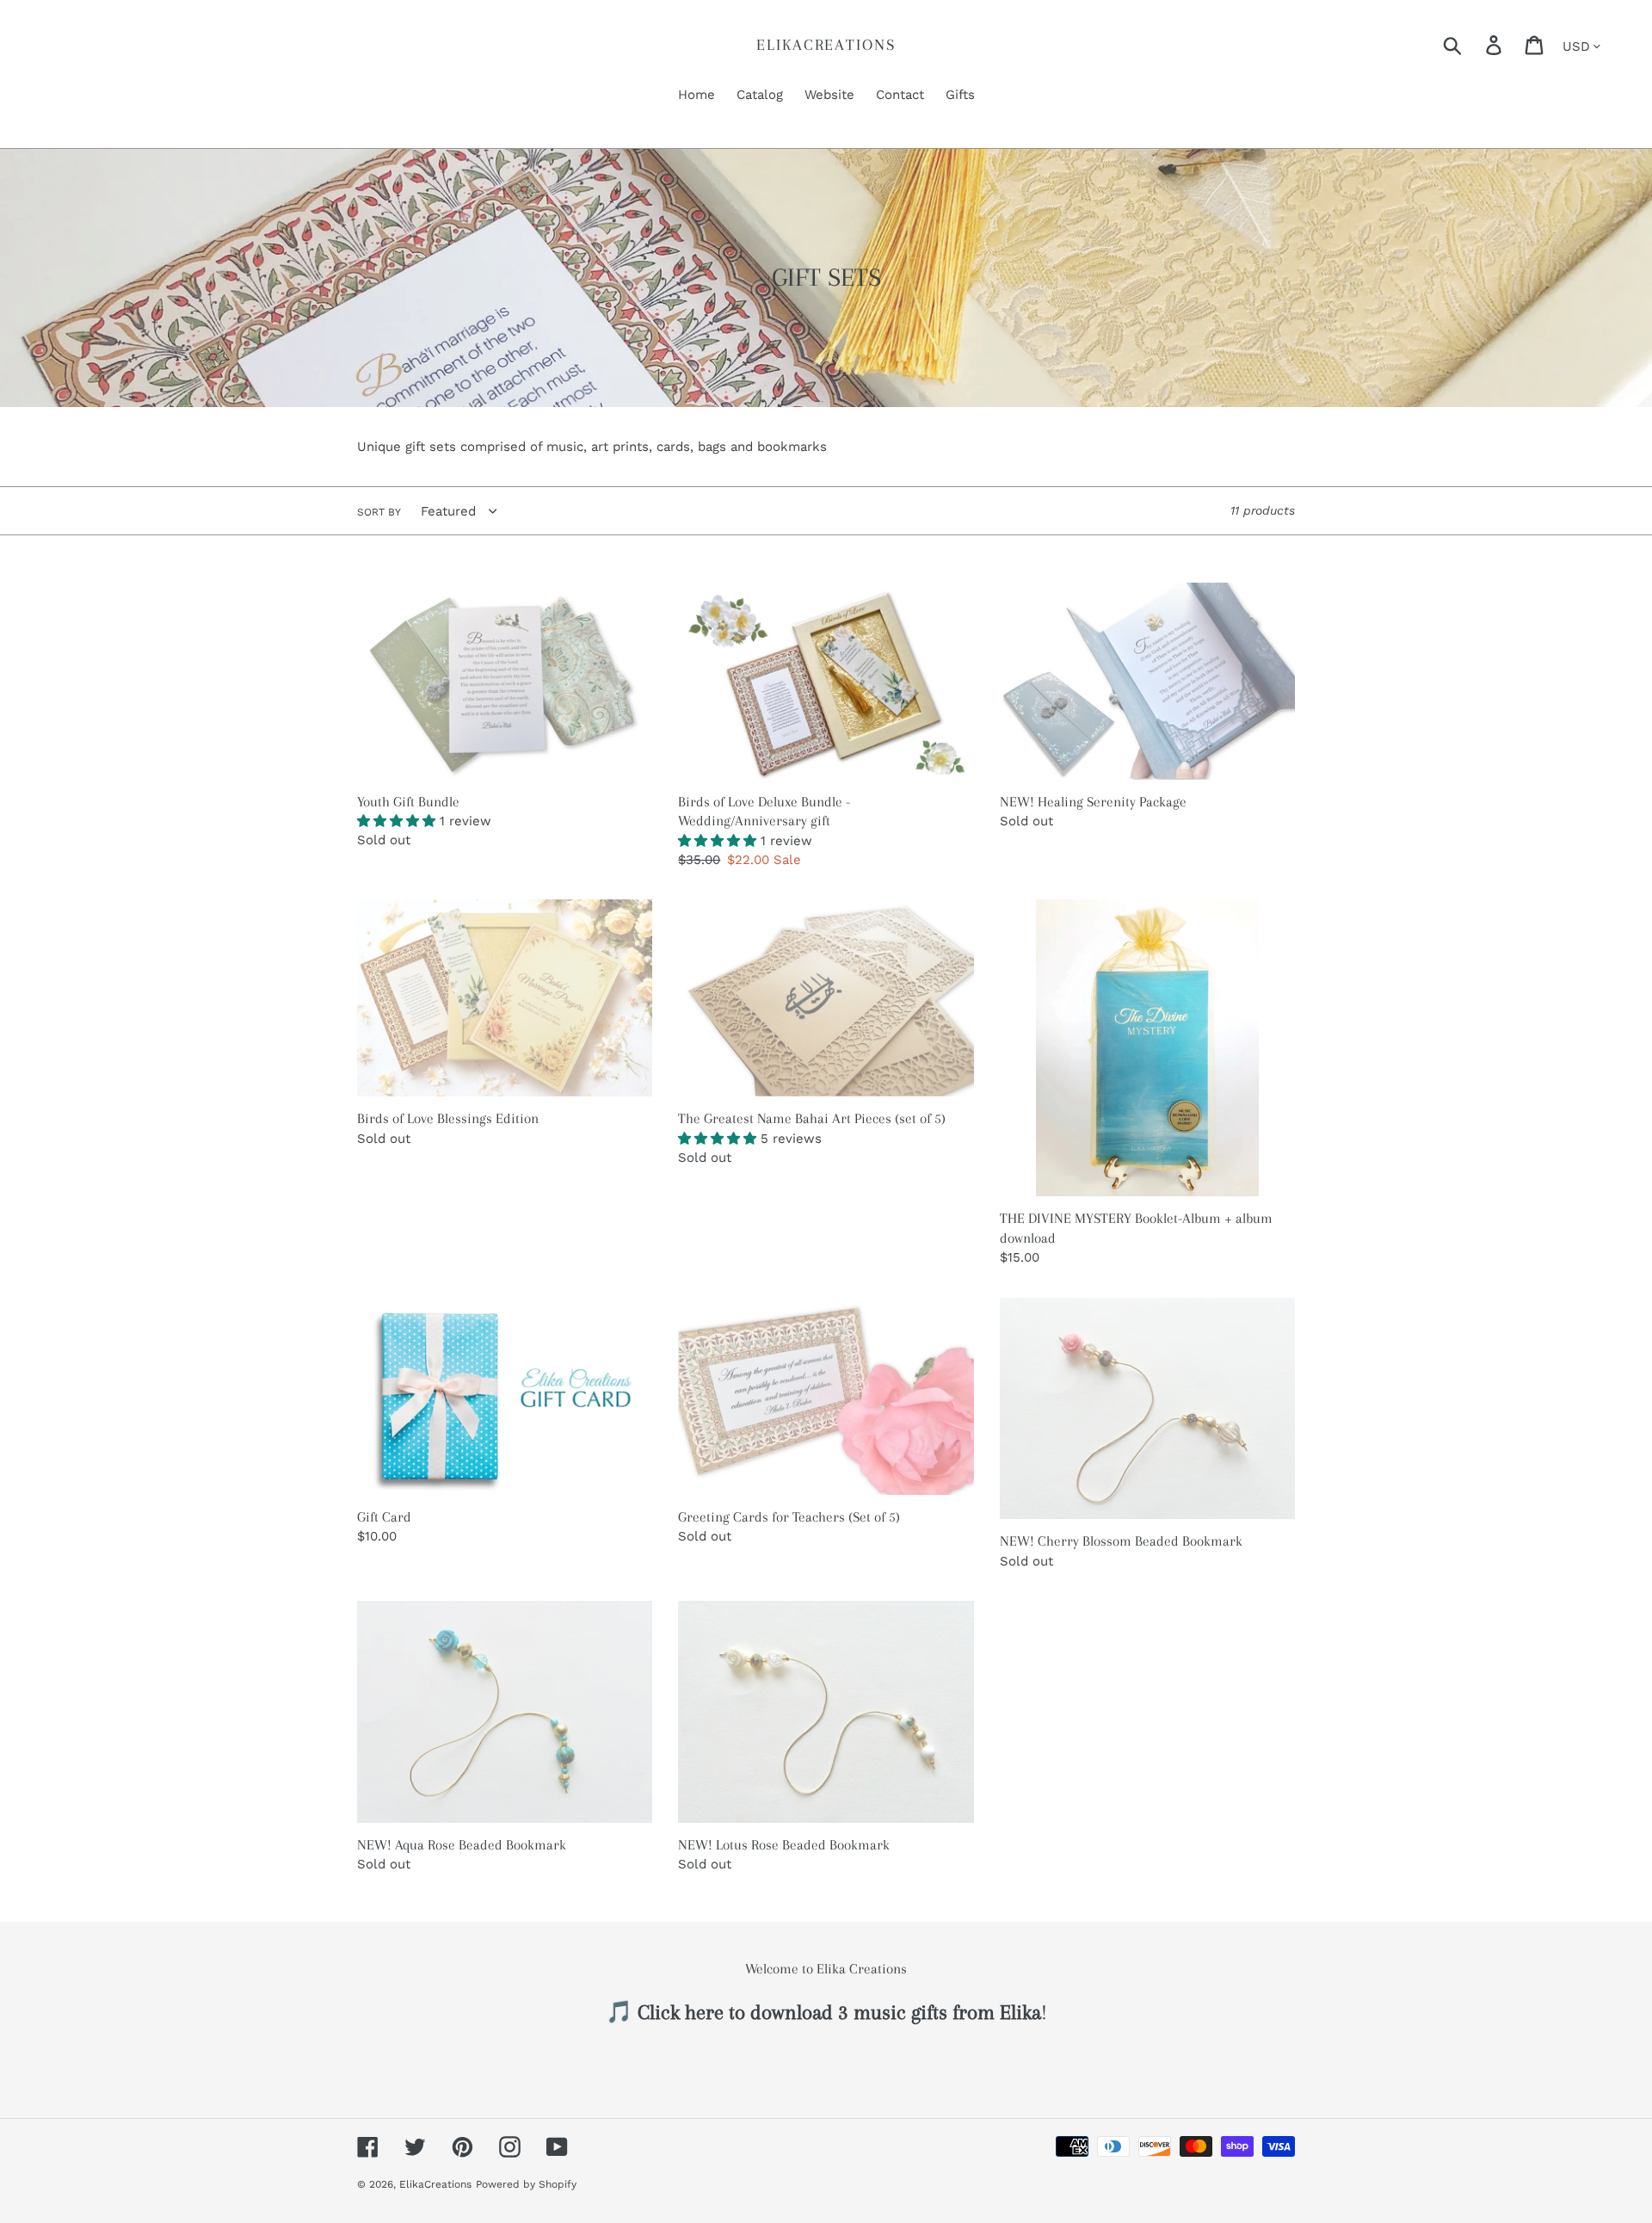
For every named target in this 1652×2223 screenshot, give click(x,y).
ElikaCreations (826, 45)
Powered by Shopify (526, 2184)
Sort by (379, 512)
